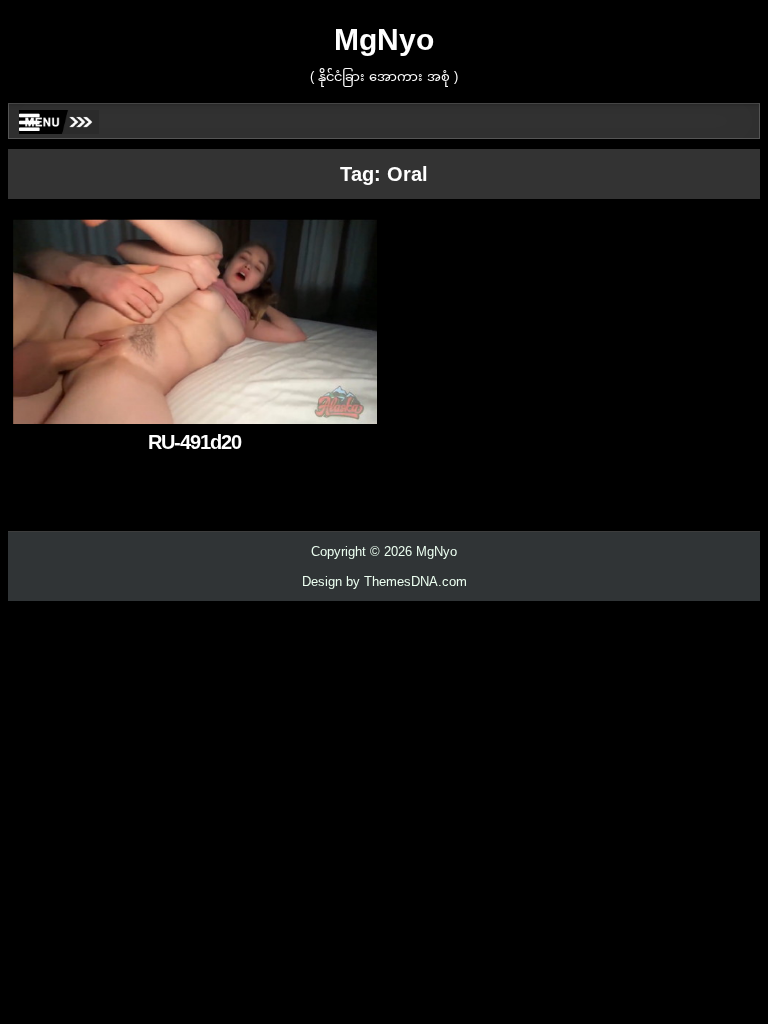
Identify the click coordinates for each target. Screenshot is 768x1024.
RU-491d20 (194, 442)
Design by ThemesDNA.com (384, 581)
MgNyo (384, 39)
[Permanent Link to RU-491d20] (195, 321)
